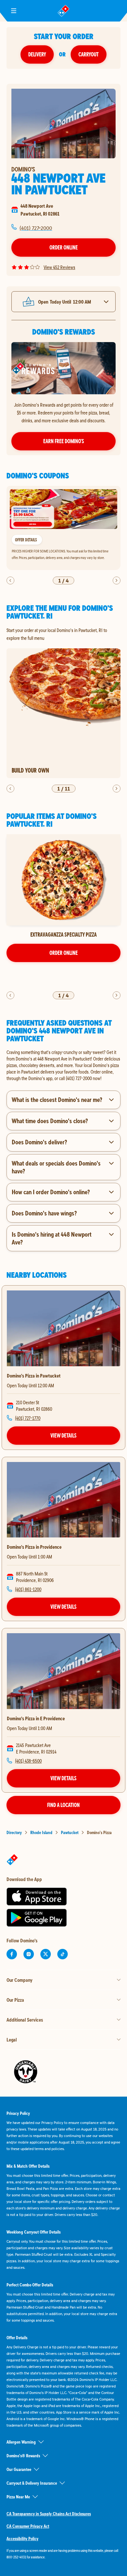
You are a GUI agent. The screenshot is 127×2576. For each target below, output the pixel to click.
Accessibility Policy (22, 2538)
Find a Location (63, 1805)
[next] (117, 580)
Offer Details (26, 540)
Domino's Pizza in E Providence (36, 1718)
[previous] (10, 580)
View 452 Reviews (59, 267)
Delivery (37, 54)
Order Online (64, 247)
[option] (63, 528)
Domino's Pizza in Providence (34, 1547)
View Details (63, 1435)
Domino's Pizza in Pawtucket (34, 1376)
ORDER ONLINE (64, 953)
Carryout (89, 54)
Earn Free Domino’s (64, 441)
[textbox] (63, 1065)
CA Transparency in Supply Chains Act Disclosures (49, 2514)
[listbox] (63, 528)
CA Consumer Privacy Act (28, 2526)
